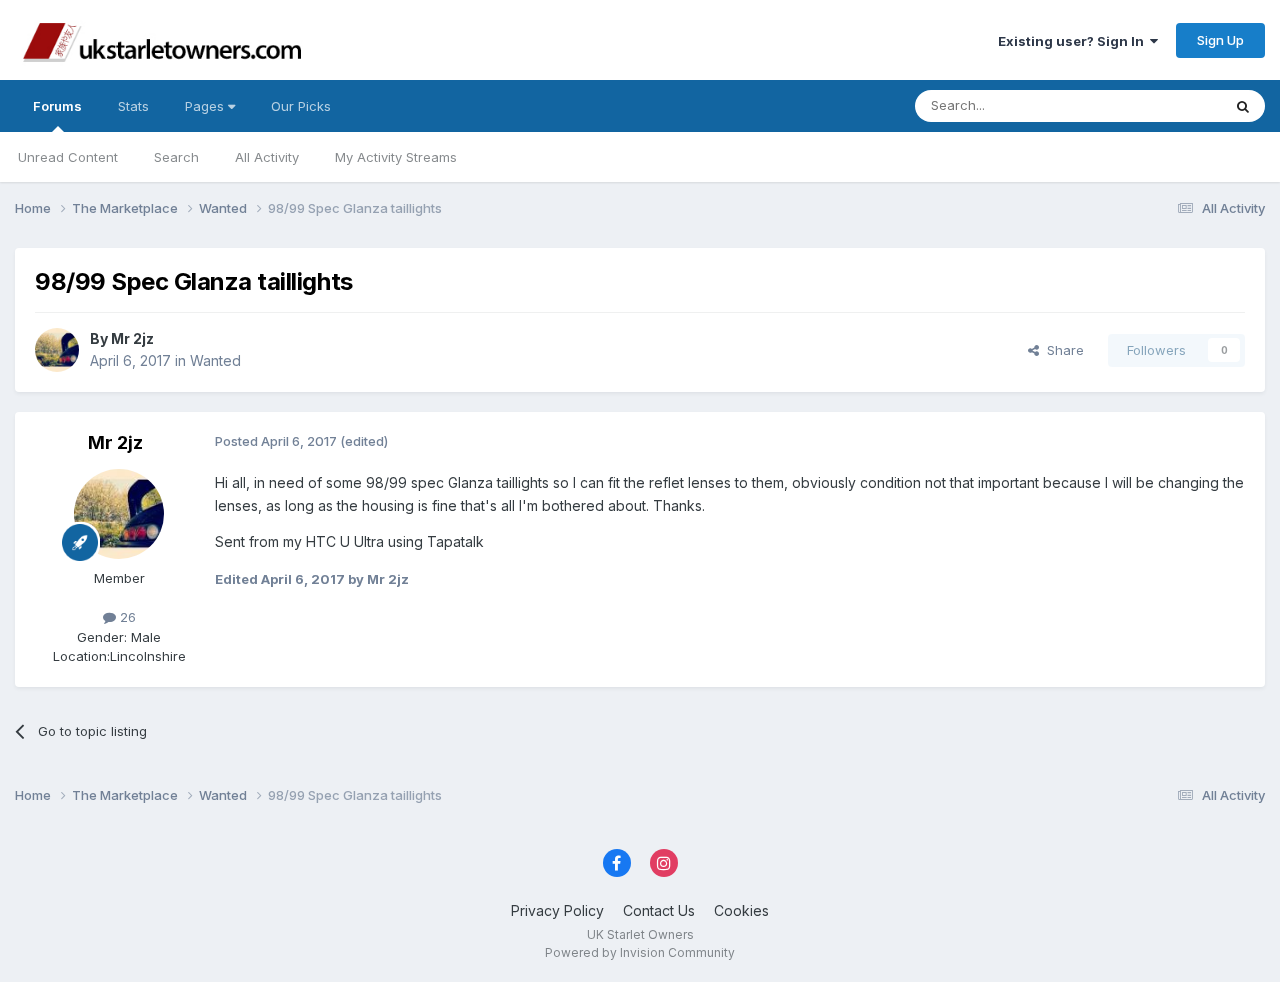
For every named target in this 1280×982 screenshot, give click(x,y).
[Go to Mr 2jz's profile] (57, 350)
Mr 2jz (132, 338)
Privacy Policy (557, 910)
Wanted (215, 360)
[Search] (1243, 106)
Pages (206, 106)
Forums (57, 106)
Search (176, 157)
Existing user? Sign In (1074, 41)
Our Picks (301, 106)
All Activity (267, 157)
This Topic (1162, 105)
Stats (133, 106)
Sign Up (1220, 40)
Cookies (741, 910)
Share (1061, 350)
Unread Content (68, 157)
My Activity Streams (396, 157)
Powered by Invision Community (640, 952)
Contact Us (659, 910)
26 (126, 617)
